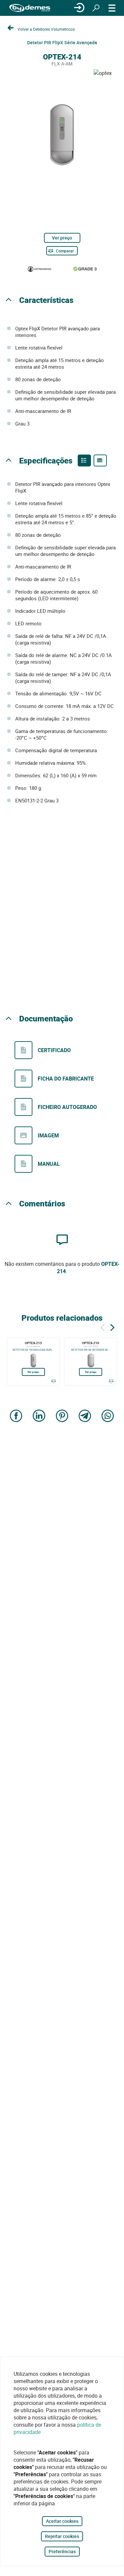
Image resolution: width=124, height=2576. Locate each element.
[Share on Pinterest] (62, 1416)
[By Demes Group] (30, 8)
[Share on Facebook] (16, 1416)
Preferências (62, 2551)
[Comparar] (54, 1381)
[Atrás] (103, 1326)
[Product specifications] (100, 460)
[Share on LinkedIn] (39, 1416)
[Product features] (84, 460)
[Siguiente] (112, 1326)
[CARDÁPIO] (112, 8)
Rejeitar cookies (62, 2536)
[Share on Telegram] (85, 1416)
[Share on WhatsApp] (108, 1416)
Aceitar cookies (62, 2521)
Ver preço (62, 238)
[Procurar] (96, 8)
